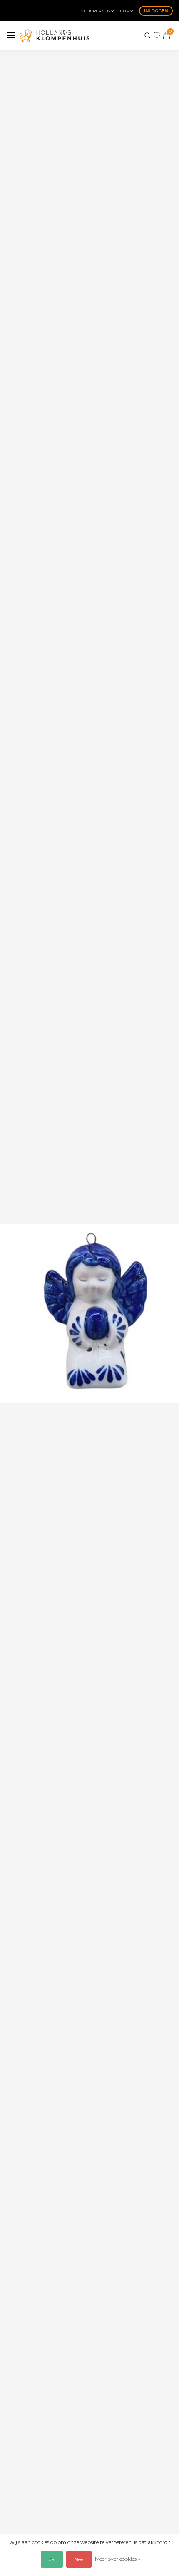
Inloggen (156, 11)
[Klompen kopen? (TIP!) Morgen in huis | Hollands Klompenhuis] (55, 35)
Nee (79, 2559)
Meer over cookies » (118, 2559)
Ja (52, 2559)
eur (125, 11)
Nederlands (96, 11)
